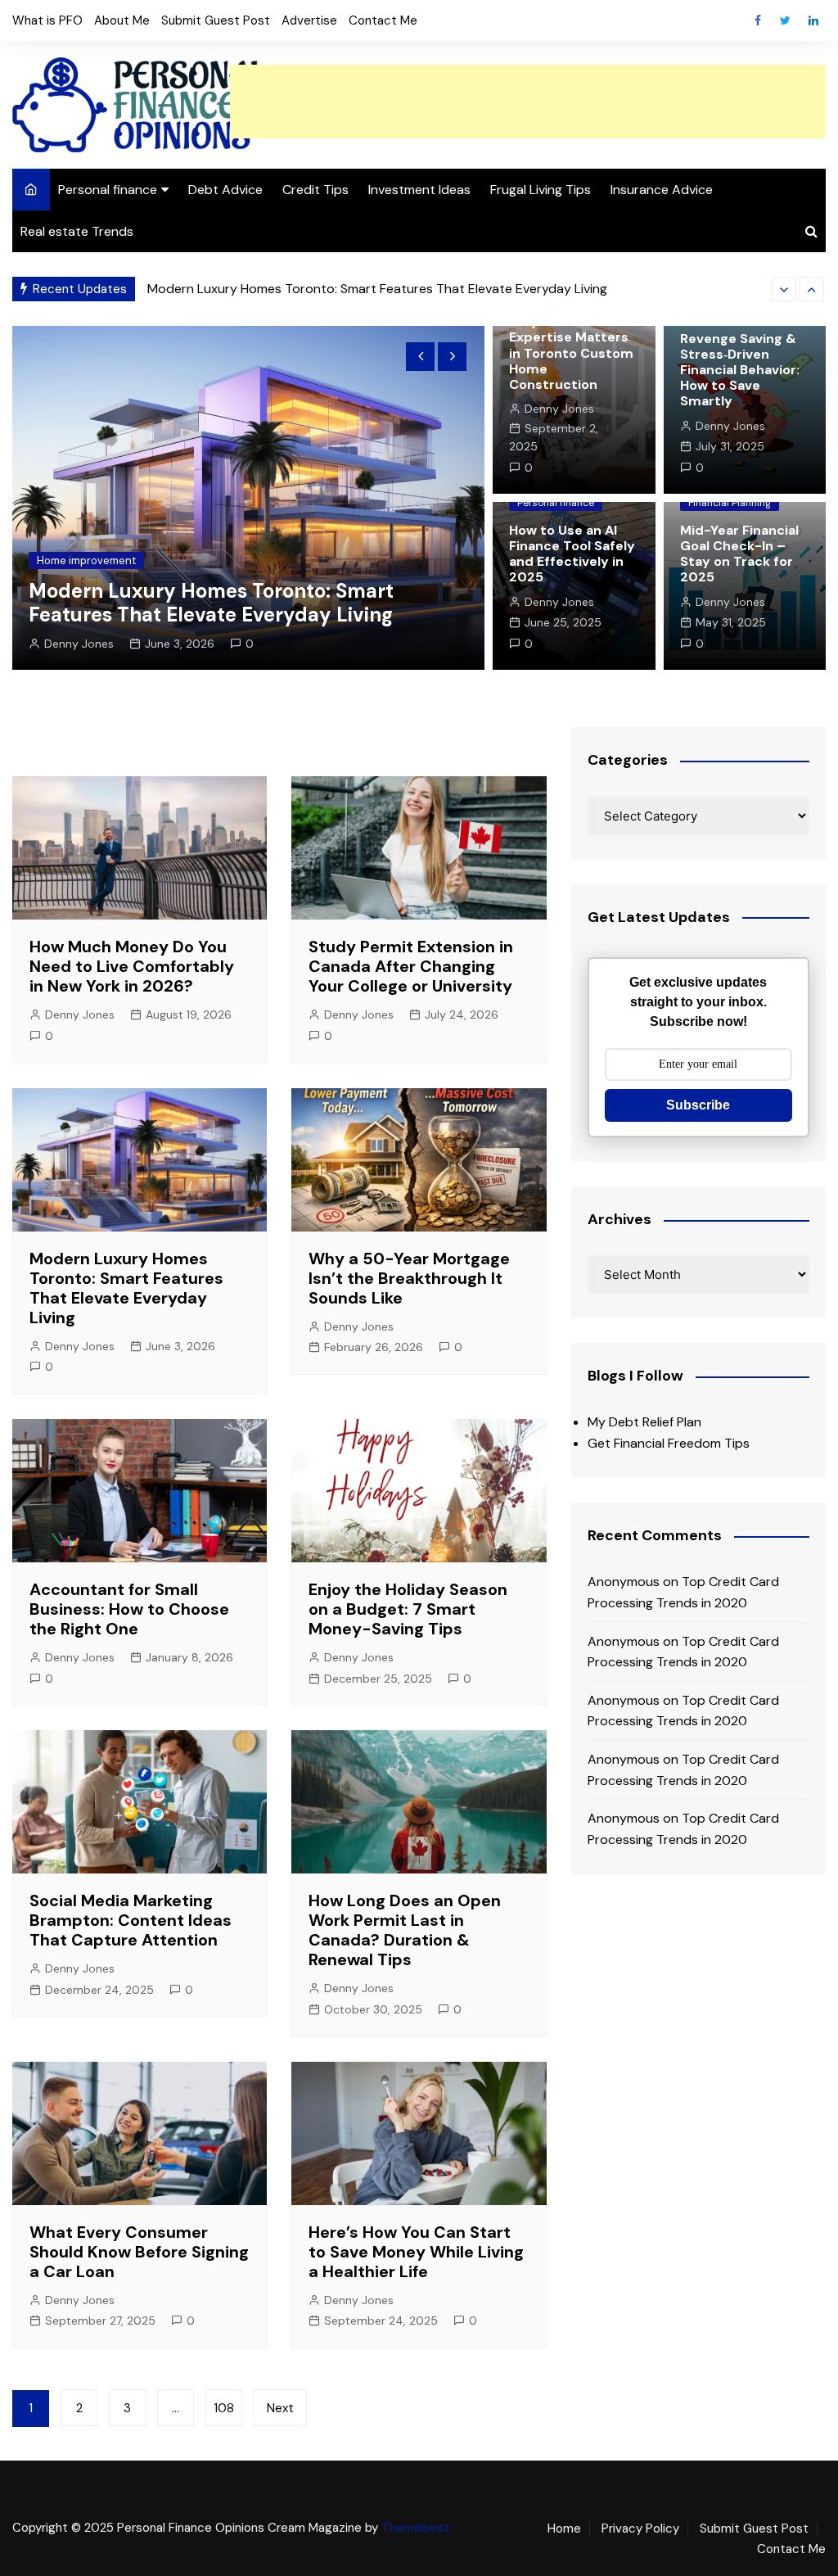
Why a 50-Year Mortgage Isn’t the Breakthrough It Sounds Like (334, 289)
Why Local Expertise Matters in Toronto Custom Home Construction (571, 353)
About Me (122, 20)
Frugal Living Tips (541, 190)
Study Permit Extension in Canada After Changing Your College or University (411, 966)
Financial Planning (730, 503)
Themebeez (416, 2528)
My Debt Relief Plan (644, 1422)
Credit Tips (315, 190)
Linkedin (813, 20)
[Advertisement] (528, 102)
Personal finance (108, 190)
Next (280, 2408)
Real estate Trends (77, 231)
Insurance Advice (662, 190)
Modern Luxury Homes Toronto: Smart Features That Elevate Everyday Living (126, 1288)
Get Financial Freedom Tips (669, 1443)
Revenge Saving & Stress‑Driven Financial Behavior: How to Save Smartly (740, 370)
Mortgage (63, 560)
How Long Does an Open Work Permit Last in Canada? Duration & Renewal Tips (405, 1930)
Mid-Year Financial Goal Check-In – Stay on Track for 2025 (739, 554)
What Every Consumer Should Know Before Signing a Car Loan (139, 2252)
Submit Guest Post (216, 20)
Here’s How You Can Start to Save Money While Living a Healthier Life (416, 2252)
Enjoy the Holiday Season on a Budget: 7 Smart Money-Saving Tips (408, 1609)
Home (564, 2529)
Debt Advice (225, 190)
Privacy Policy (640, 2529)
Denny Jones (80, 644)
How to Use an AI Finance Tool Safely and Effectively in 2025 (572, 554)
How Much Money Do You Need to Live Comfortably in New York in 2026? (132, 966)
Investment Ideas (419, 190)
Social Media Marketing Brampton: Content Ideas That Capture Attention (131, 1920)
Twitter (786, 20)
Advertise (309, 20)
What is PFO (47, 20)
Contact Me (383, 20)
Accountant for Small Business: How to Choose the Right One (129, 1609)
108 (224, 2408)
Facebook (758, 20)
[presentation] (784, 289)
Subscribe (698, 1105)
